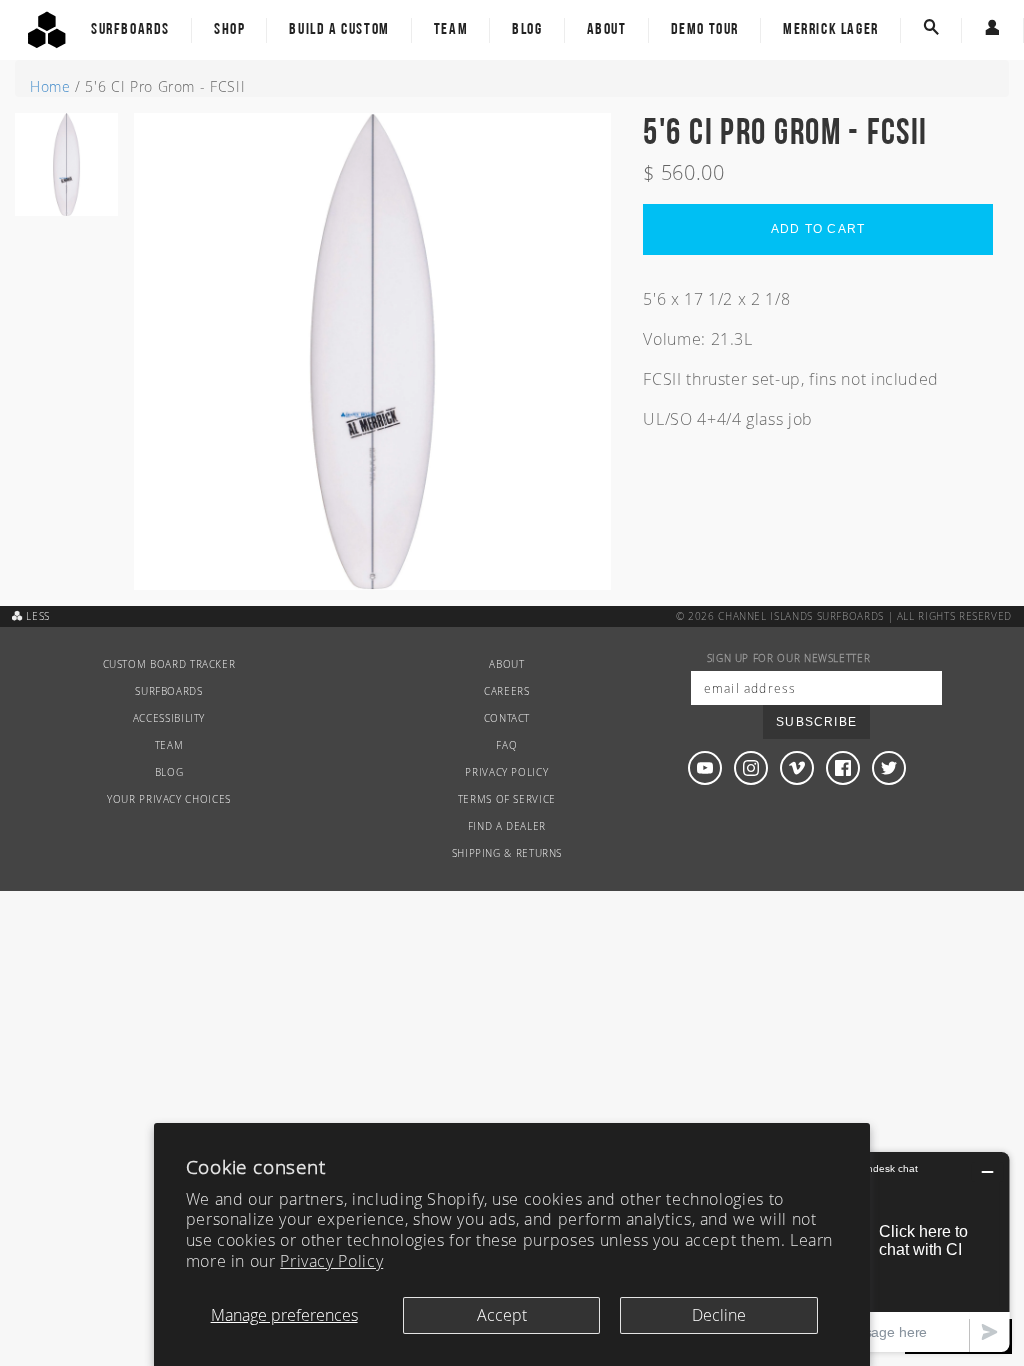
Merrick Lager (831, 30)
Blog (527, 30)
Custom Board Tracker (169, 664)
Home (50, 86)
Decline (719, 1315)
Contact (507, 718)
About (607, 30)
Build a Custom (339, 30)
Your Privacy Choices (169, 799)
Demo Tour (705, 30)
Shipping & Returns (507, 853)
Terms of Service (507, 799)
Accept (502, 1315)
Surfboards (130, 30)
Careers (506, 691)
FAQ (506, 745)
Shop (229, 30)
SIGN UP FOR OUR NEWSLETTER (789, 658)
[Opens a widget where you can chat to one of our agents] (887, 1251)
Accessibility (169, 718)
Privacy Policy (331, 1261)
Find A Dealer (507, 826)
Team (451, 30)
